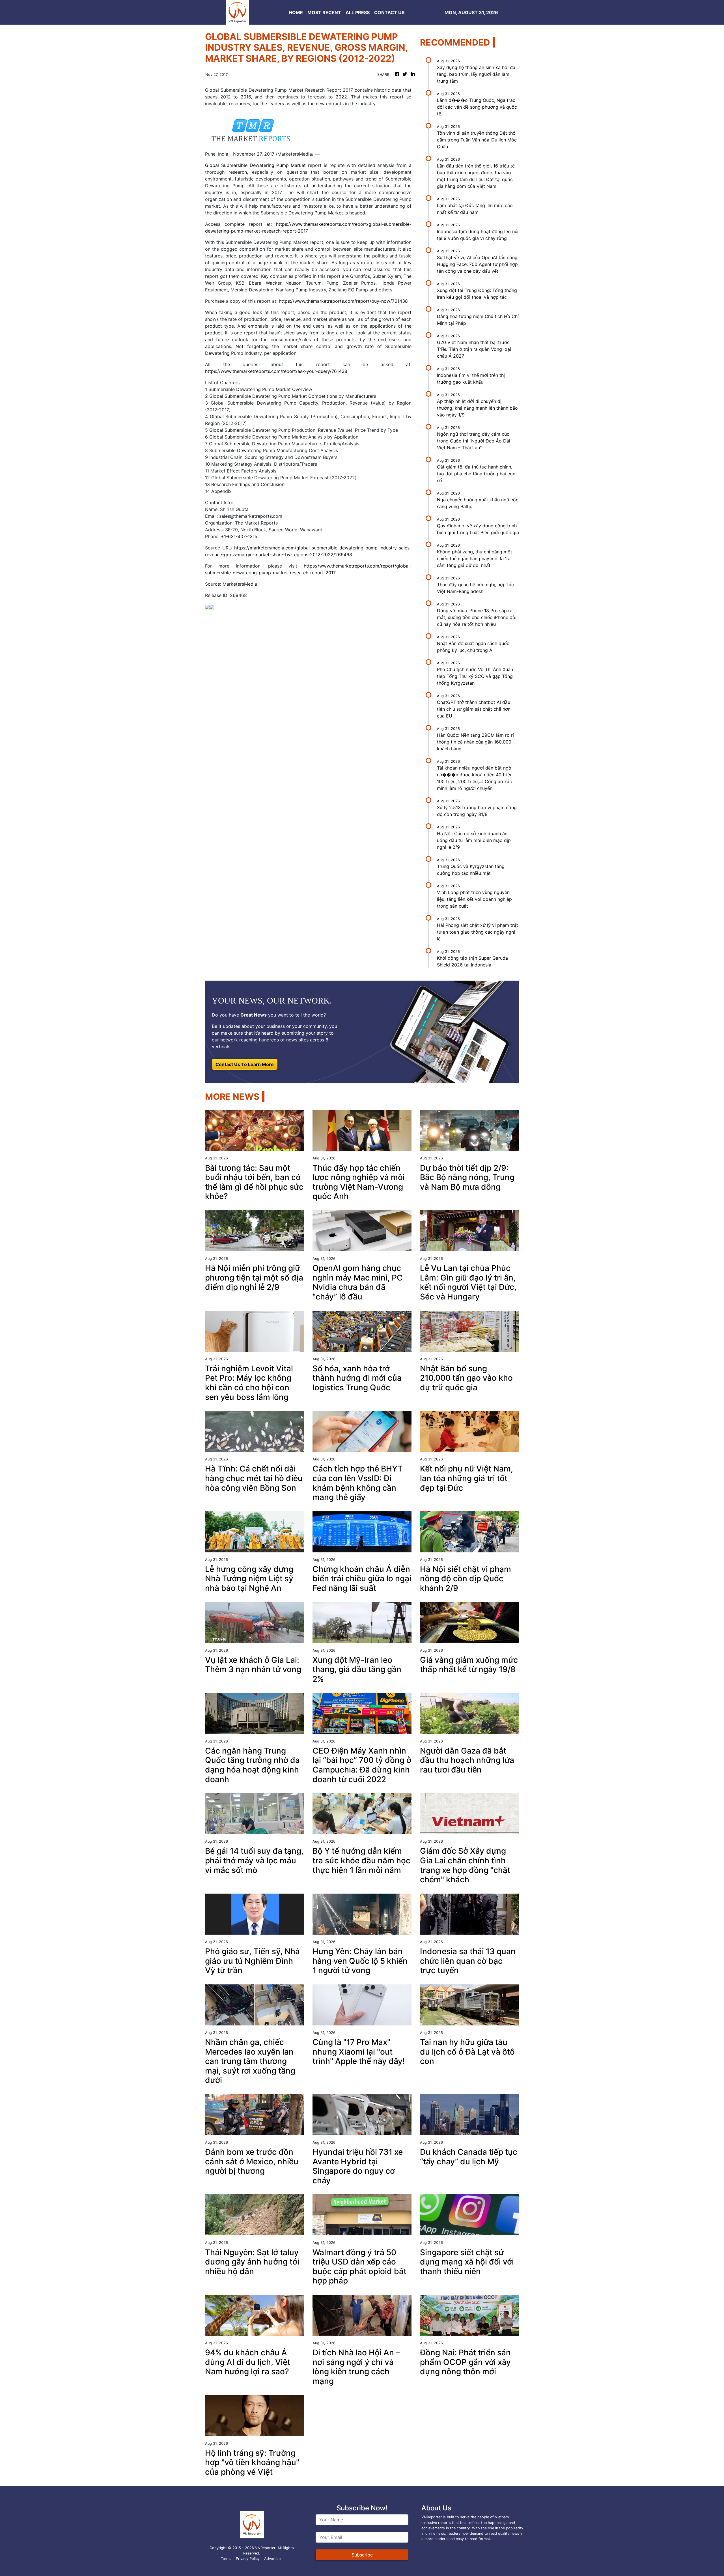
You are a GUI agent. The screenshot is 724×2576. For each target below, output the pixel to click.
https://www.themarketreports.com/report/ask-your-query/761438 (276, 371)
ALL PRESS (358, 12)
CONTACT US (389, 12)
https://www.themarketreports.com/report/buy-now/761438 (343, 301)
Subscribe (362, 2555)
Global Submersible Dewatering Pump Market (255, 165)
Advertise (272, 2559)
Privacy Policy (248, 2559)
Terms (226, 2559)
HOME (296, 12)
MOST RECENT (324, 12)
